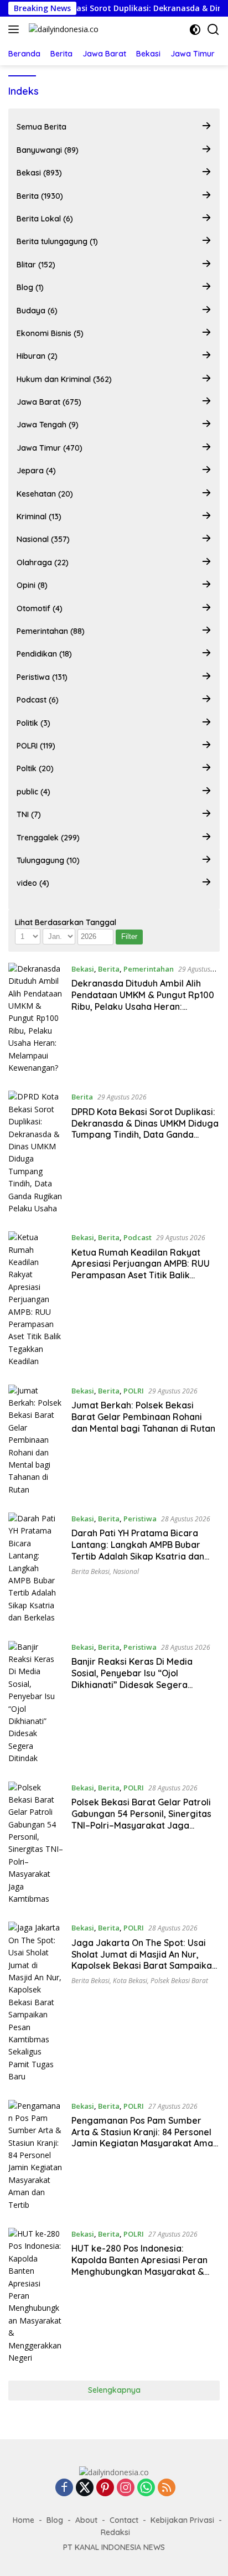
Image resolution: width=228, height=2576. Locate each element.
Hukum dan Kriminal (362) (64, 379)
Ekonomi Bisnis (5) (50, 333)
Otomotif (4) (40, 608)
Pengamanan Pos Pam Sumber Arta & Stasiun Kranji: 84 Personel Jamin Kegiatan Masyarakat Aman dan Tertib (145, 2138)
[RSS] (167, 2488)
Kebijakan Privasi (182, 2520)
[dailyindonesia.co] (62, 29)
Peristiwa (140, 1519)
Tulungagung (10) (48, 860)
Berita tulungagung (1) (57, 241)
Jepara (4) (36, 471)
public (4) (33, 792)
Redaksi (115, 2532)
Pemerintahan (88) (51, 631)
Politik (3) (33, 723)
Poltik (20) (35, 768)
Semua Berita (42, 127)
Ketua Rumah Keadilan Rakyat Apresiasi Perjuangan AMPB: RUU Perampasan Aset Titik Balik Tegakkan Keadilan (141, 1269)
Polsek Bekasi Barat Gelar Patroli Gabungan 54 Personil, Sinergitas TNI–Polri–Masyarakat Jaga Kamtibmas (141, 1819)
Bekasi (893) (39, 173)
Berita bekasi (90, 1571)
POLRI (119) (36, 746)
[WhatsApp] (146, 2488)
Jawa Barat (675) (49, 402)
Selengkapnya (114, 2390)
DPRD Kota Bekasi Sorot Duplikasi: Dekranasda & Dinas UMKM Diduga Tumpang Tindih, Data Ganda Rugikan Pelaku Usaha (145, 1129)
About (86, 2520)
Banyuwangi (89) (48, 150)
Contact (124, 2520)
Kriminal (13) (39, 517)
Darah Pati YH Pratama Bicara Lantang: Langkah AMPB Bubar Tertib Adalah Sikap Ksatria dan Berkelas (138, 1550)
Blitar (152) (36, 265)
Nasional (126, 1571)
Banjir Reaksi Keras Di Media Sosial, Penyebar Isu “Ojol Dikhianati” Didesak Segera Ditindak (132, 1679)
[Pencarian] (213, 30)
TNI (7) (29, 814)
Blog (55, 2520)
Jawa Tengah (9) (48, 425)
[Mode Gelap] (195, 30)
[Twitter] (85, 2488)
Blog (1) (30, 287)
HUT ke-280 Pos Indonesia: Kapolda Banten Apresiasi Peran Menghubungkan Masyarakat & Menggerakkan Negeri (139, 2265)
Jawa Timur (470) (50, 448)
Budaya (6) (37, 311)
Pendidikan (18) (44, 654)
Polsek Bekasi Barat (179, 1981)
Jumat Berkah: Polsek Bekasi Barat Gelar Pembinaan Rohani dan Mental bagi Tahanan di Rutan (143, 1417)
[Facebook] (64, 2488)
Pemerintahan (149, 969)
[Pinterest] (105, 2488)
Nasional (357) (43, 539)
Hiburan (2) (37, 356)
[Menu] (16, 29)
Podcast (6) (38, 700)
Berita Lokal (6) (45, 219)
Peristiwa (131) (42, 677)
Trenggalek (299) (48, 838)
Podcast (138, 1237)
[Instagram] (126, 2488)
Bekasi (83, 969)
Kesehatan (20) (45, 494)
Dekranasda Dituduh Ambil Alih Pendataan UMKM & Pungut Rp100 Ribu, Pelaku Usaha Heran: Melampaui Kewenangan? (143, 1000)
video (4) (33, 883)
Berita (109, 969)
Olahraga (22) (43, 562)
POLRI (134, 1391)
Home (24, 2520)
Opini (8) (32, 585)
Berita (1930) (40, 196)
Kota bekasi (130, 1981)
